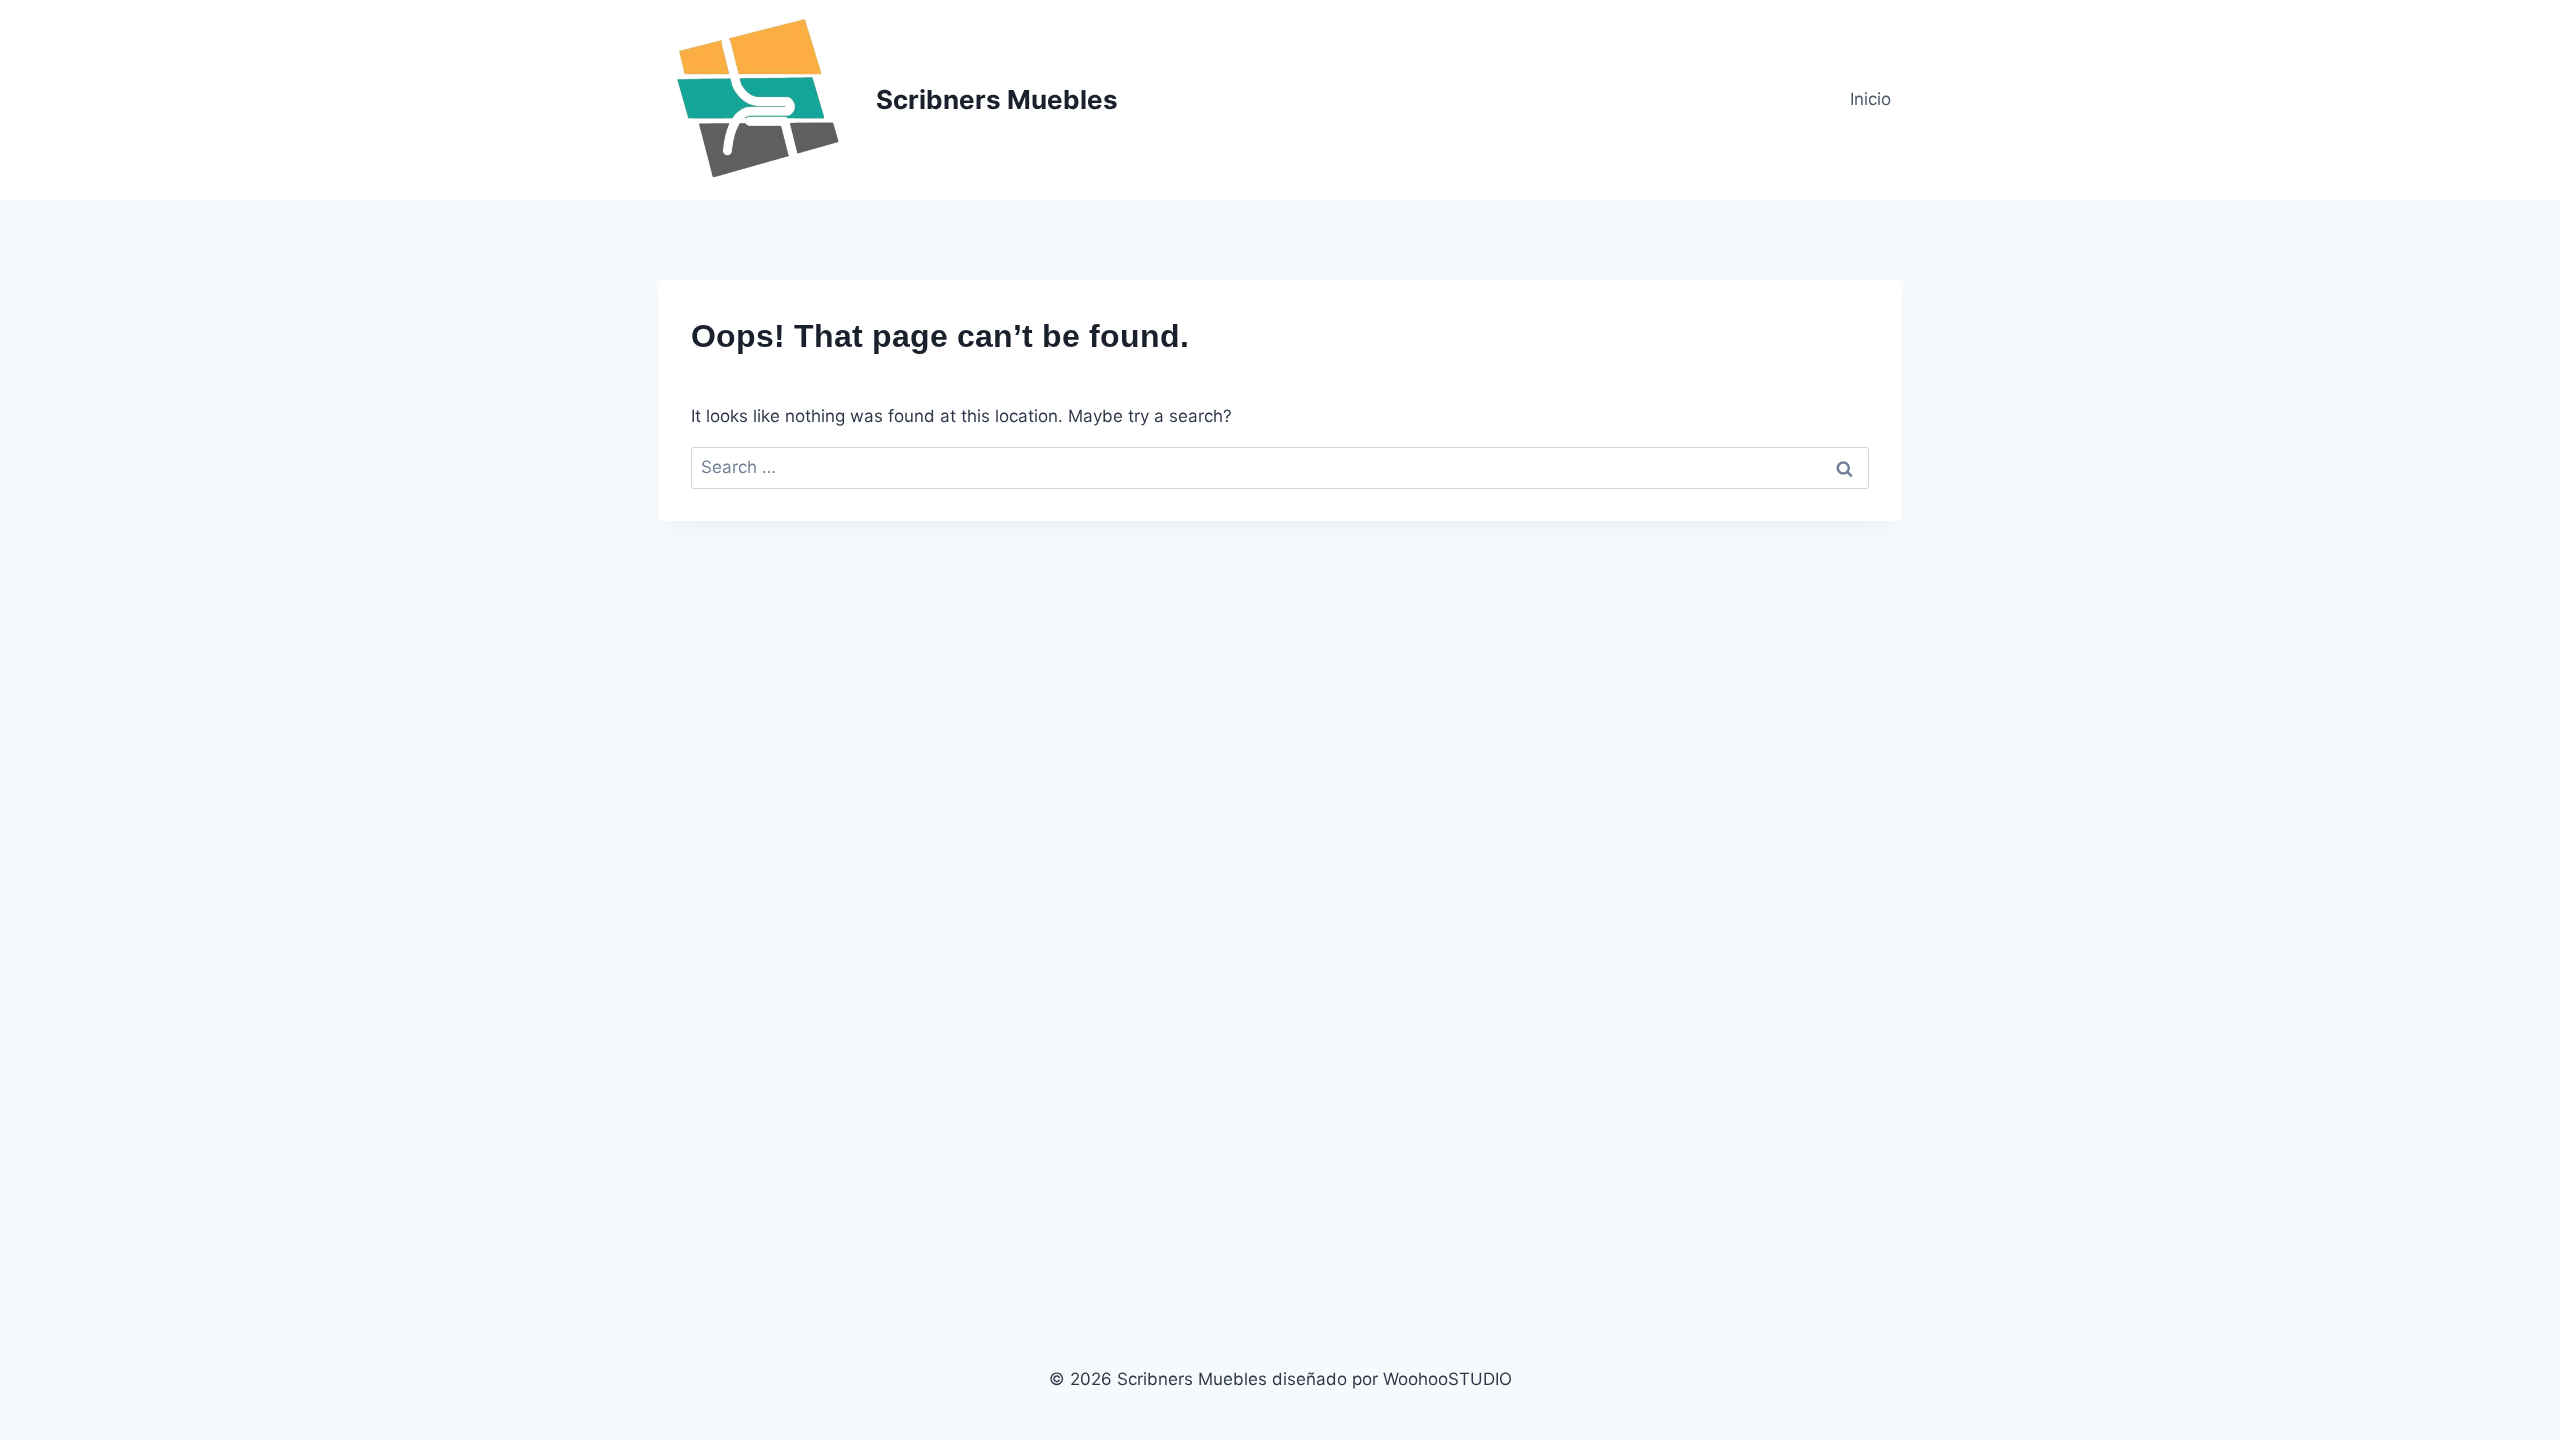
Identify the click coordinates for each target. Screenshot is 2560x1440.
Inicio (1870, 99)
